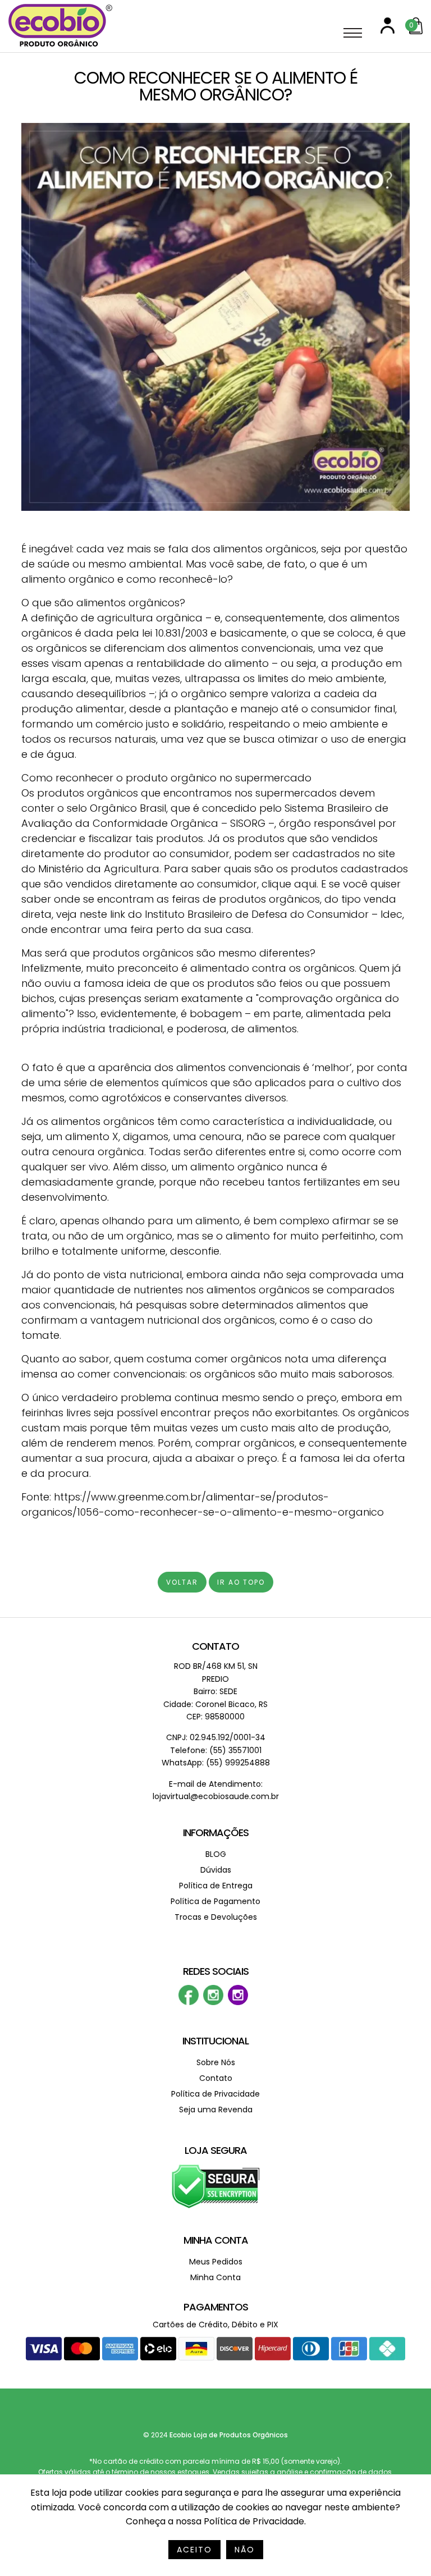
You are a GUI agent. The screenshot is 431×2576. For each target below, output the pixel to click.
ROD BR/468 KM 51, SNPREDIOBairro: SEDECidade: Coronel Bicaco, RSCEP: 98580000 (215, 1691)
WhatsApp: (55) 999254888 (216, 1763)
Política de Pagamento (215, 1901)
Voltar (182, 1582)
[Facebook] (189, 2003)
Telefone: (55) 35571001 (216, 1750)
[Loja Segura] (216, 2206)
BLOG (216, 1854)
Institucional (215, 2041)
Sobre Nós (216, 2062)
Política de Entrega (216, 1886)
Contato (215, 1646)
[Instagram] (213, 2003)
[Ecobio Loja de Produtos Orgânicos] (60, 47)
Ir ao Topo (241, 1582)
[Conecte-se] (388, 31)
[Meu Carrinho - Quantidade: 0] (416, 32)
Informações (216, 1833)
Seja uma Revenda (216, 2110)
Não (245, 2550)
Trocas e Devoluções (216, 1917)
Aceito (194, 2550)
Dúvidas (216, 1870)
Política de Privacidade (215, 2094)
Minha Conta (216, 2240)
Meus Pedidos (216, 2262)
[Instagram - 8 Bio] (238, 2003)
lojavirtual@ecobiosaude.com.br (216, 1796)
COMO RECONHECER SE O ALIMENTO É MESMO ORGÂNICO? (216, 86)
